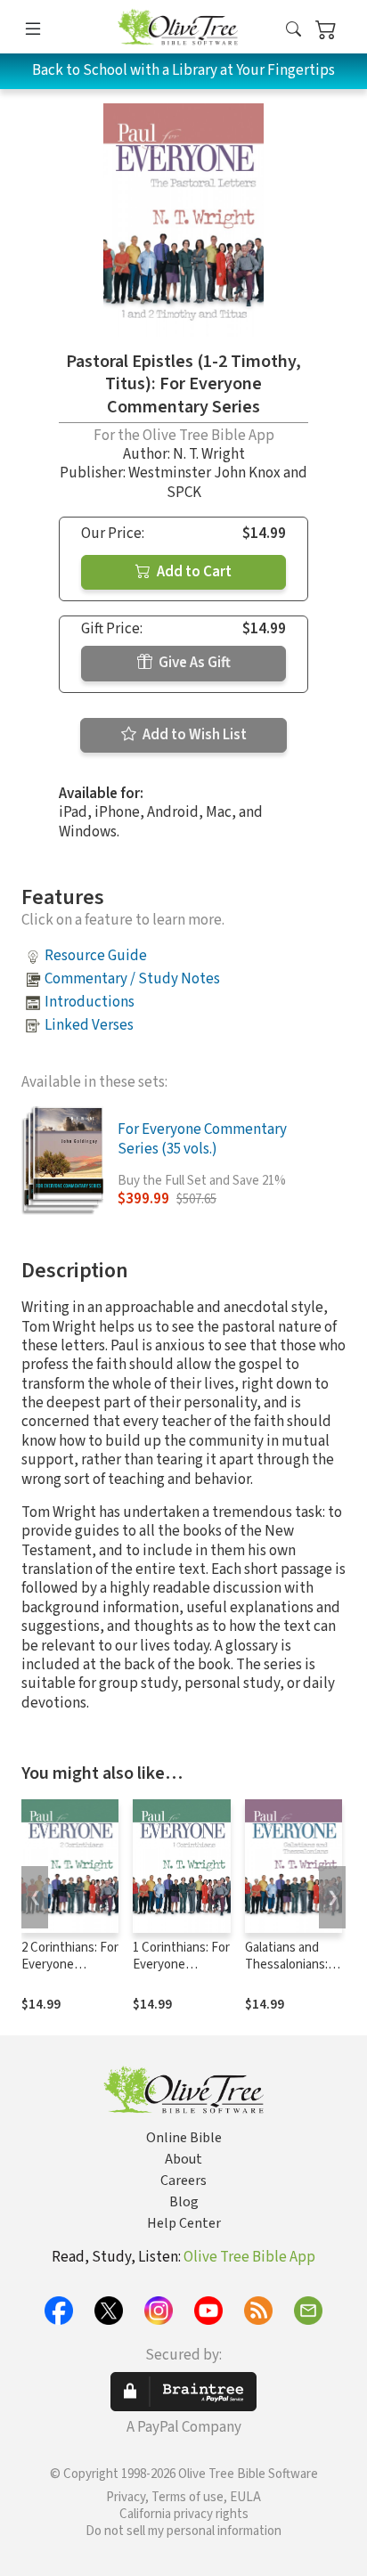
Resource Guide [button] (96, 956)
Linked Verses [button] (89, 1025)
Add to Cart (193, 572)
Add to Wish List (193, 735)
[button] (294, 30)
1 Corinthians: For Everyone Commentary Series (181, 1973)
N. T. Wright (209, 454)
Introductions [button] (90, 1002)
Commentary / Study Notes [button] (132, 979)
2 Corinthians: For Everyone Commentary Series (70, 1973)
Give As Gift (193, 663)
